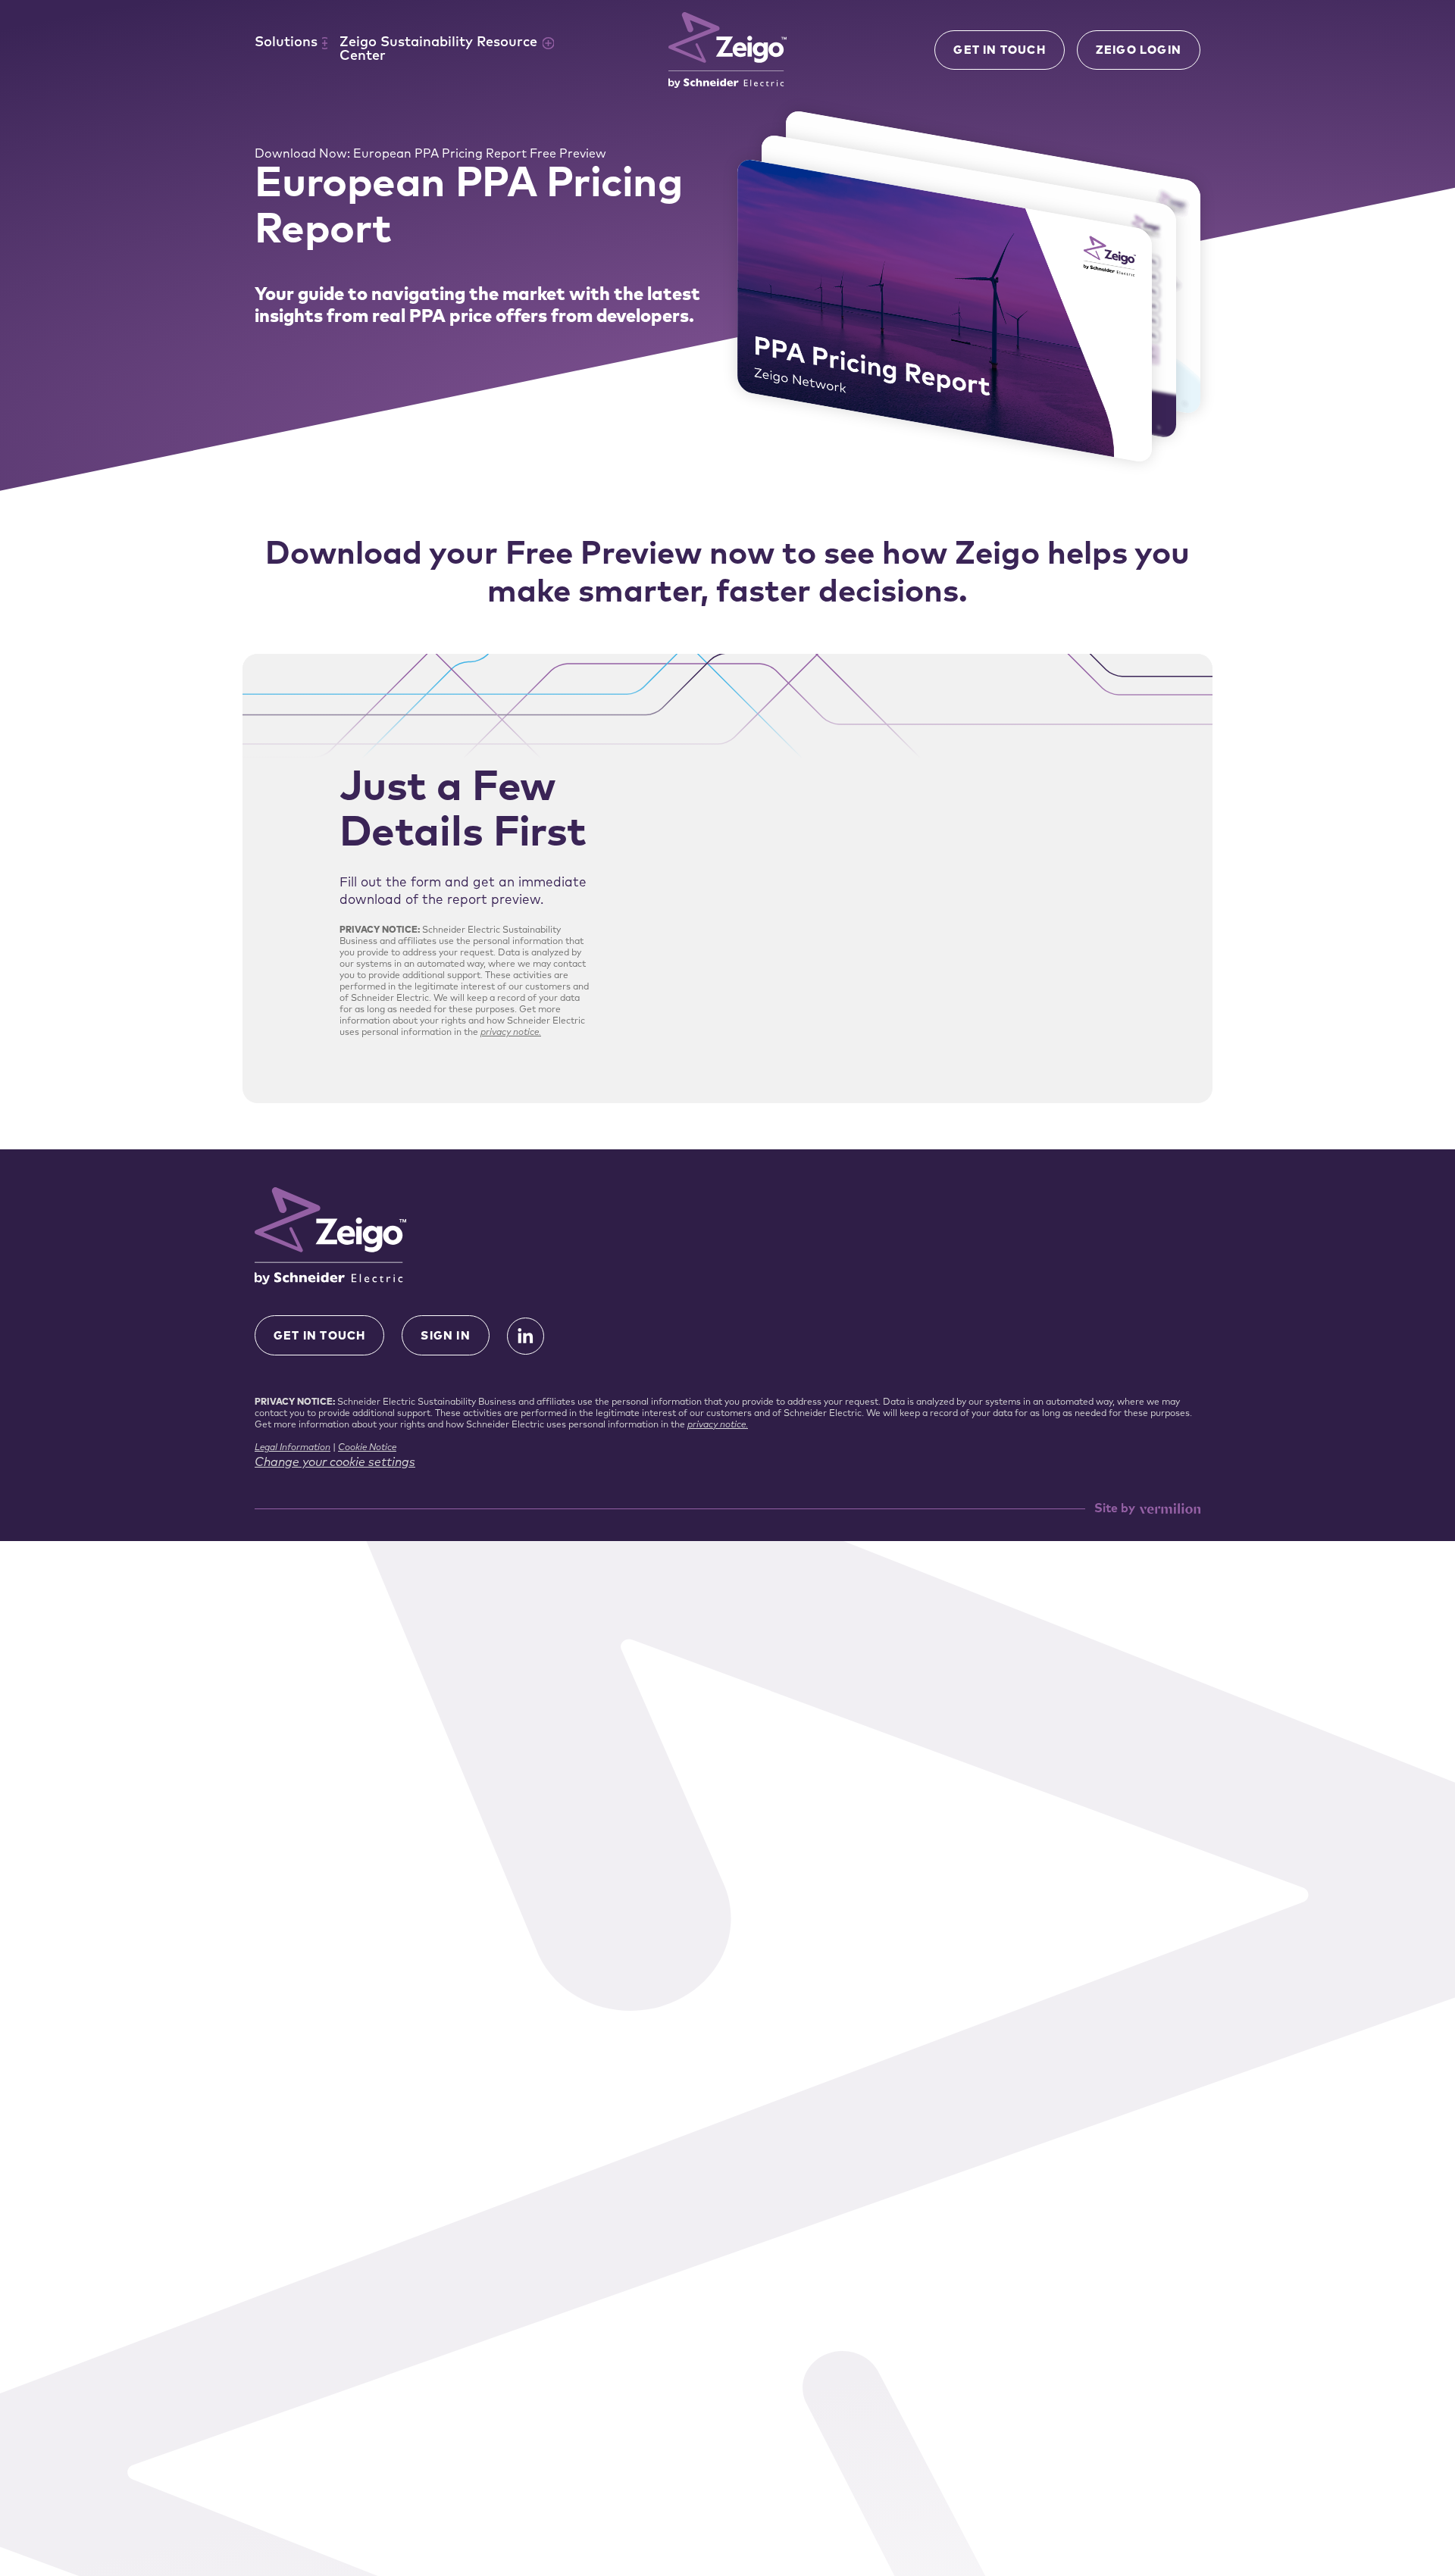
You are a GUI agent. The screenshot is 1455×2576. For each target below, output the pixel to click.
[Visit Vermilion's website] (1170, 1509)
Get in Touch (999, 51)
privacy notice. (511, 1033)
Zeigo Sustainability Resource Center (438, 50)
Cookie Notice (367, 1448)
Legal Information (293, 1448)
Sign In (445, 1337)
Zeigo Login (1139, 51)
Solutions (286, 43)
